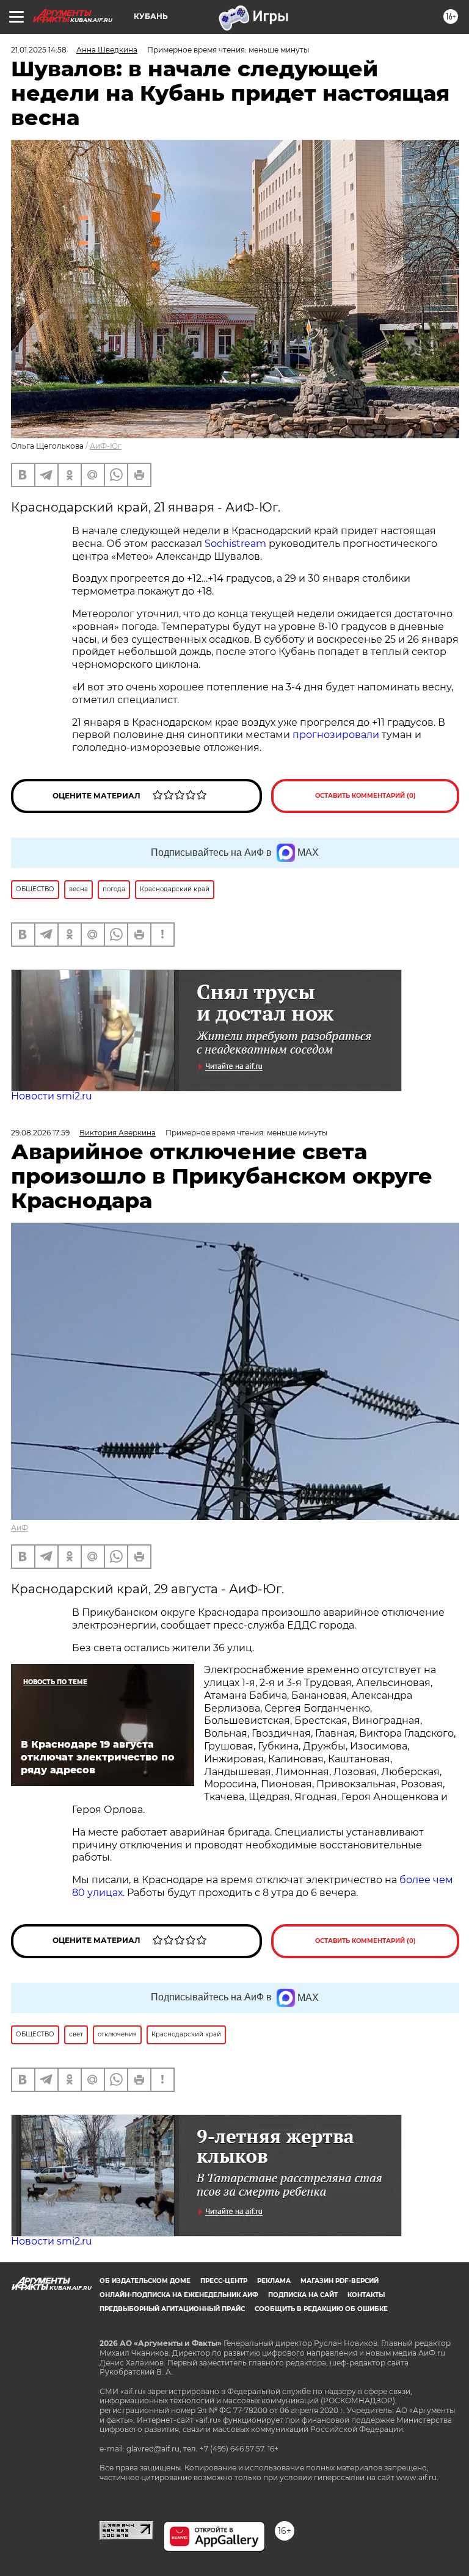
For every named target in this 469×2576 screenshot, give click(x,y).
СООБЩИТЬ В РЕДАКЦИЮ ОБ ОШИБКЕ (321, 2309)
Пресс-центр (224, 2281)
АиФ (20, 1528)
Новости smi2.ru (52, 1096)
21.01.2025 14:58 (39, 50)
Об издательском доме (145, 2281)
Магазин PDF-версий (340, 2281)
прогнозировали (337, 735)
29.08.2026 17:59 (40, 1133)
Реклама (274, 2281)
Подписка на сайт (303, 2295)
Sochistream (237, 544)
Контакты (366, 2295)
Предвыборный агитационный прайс (172, 2309)
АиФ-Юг (106, 446)
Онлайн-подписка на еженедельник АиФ (179, 2295)
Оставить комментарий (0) (365, 796)
